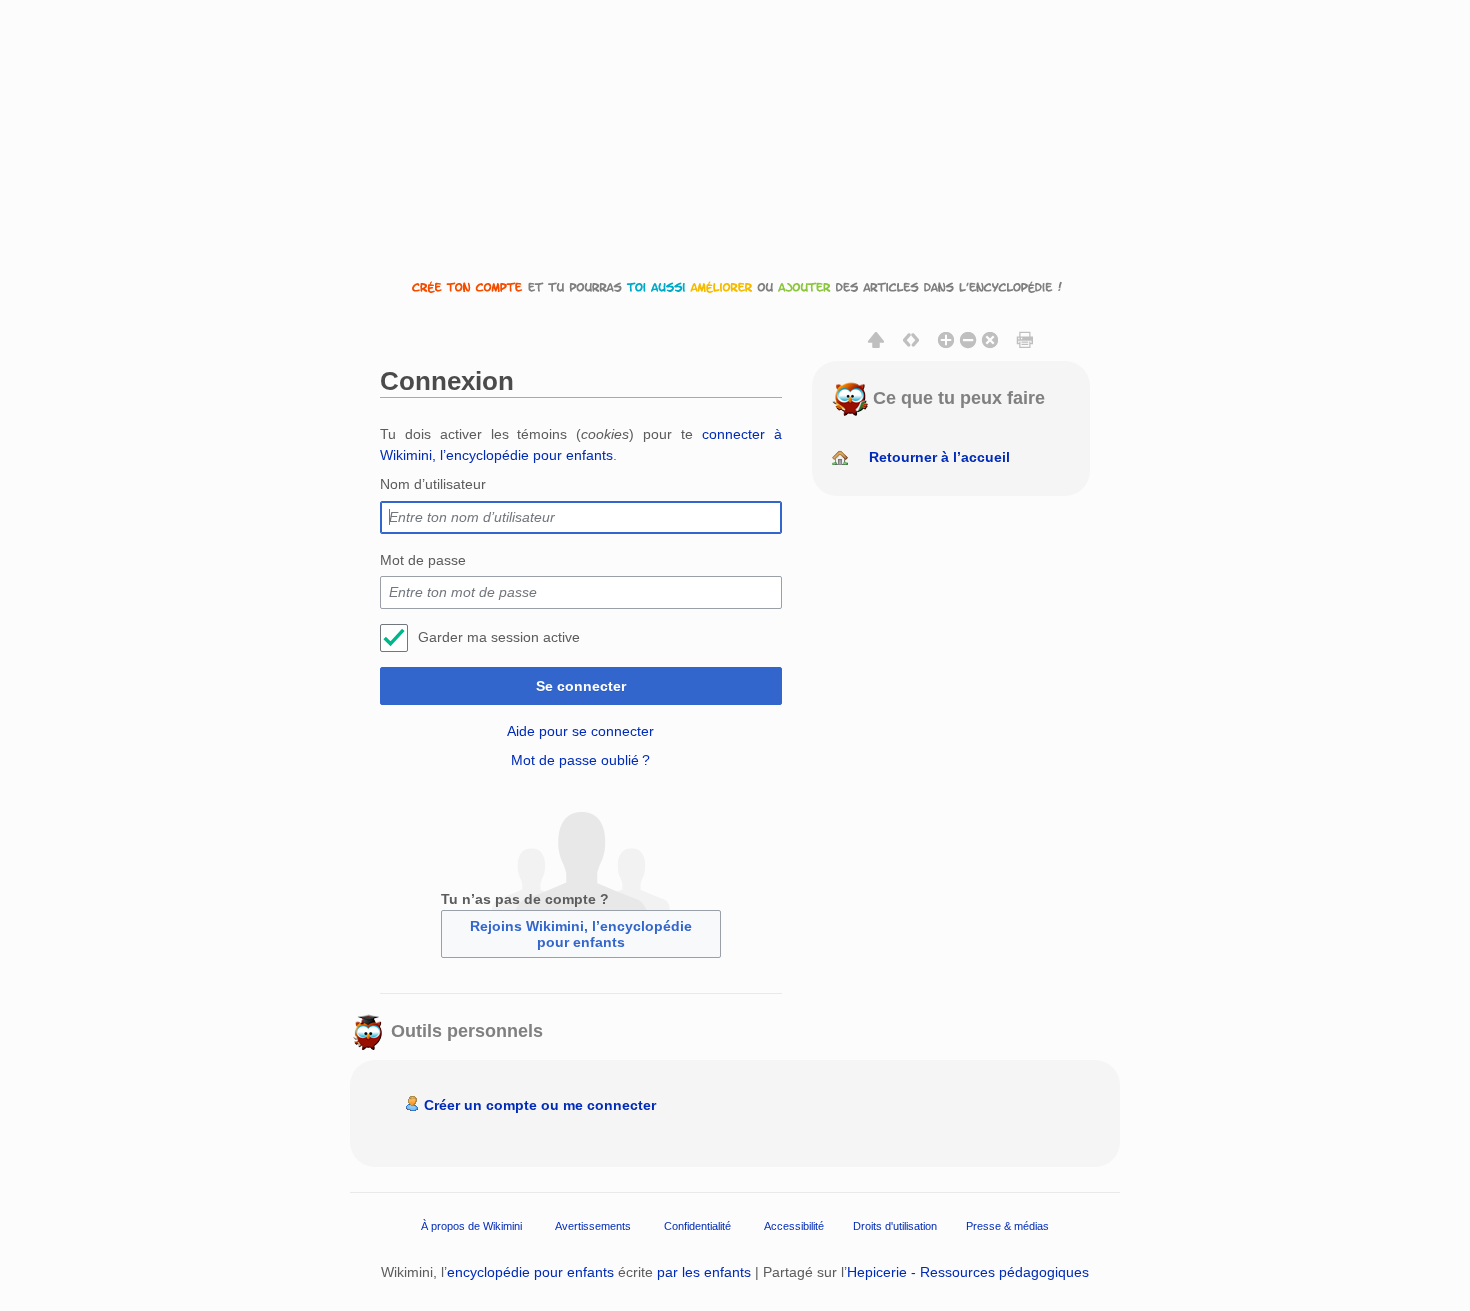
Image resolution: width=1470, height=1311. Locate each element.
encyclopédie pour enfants (530, 1272)
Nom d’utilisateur (433, 484)
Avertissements (593, 1226)
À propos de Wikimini (471, 1226)
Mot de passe (423, 560)
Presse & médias (1007, 1226)
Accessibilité (794, 1226)
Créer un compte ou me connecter (540, 1105)
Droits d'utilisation (895, 1226)
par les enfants (704, 1272)
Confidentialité (697, 1226)
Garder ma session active (499, 637)
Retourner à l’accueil (939, 457)
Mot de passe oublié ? (580, 760)
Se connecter (581, 686)
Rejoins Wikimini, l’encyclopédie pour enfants (581, 934)
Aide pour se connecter (580, 731)
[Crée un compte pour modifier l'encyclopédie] (735, 286)
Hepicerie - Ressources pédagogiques (968, 1272)
